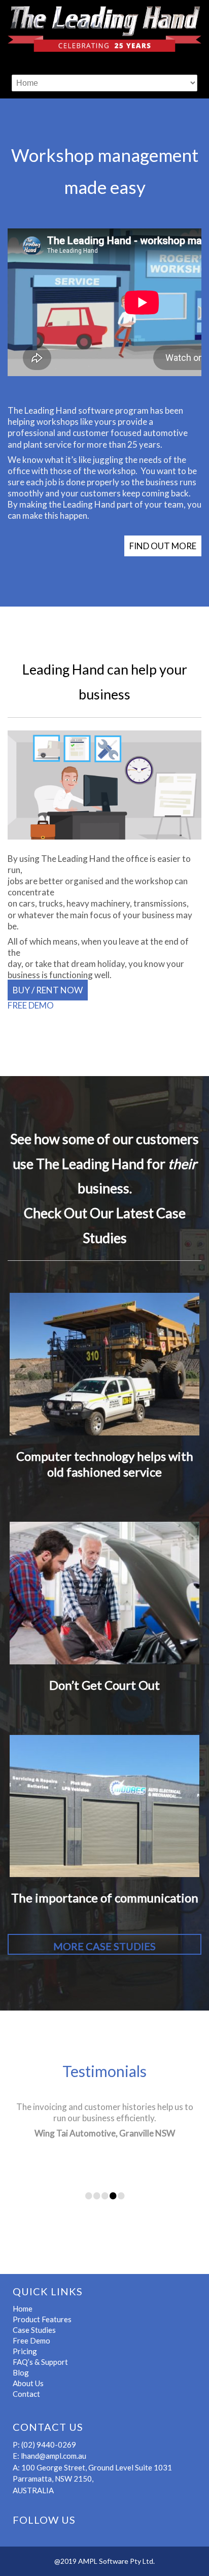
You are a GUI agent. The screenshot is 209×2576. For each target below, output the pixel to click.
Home (23, 2309)
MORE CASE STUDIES (104, 1946)
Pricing (25, 2351)
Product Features (42, 2319)
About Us (28, 2383)
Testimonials (104, 2071)
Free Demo (31, 2340)
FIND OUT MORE (163, 546)
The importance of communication (105, 1898)
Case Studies (34, 2330)
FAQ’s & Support (40, 2362)
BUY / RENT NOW (48, 990)
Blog (21, 2372)
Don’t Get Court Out (104, 1685)
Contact (26, 2394)
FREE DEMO (31, 1005)
